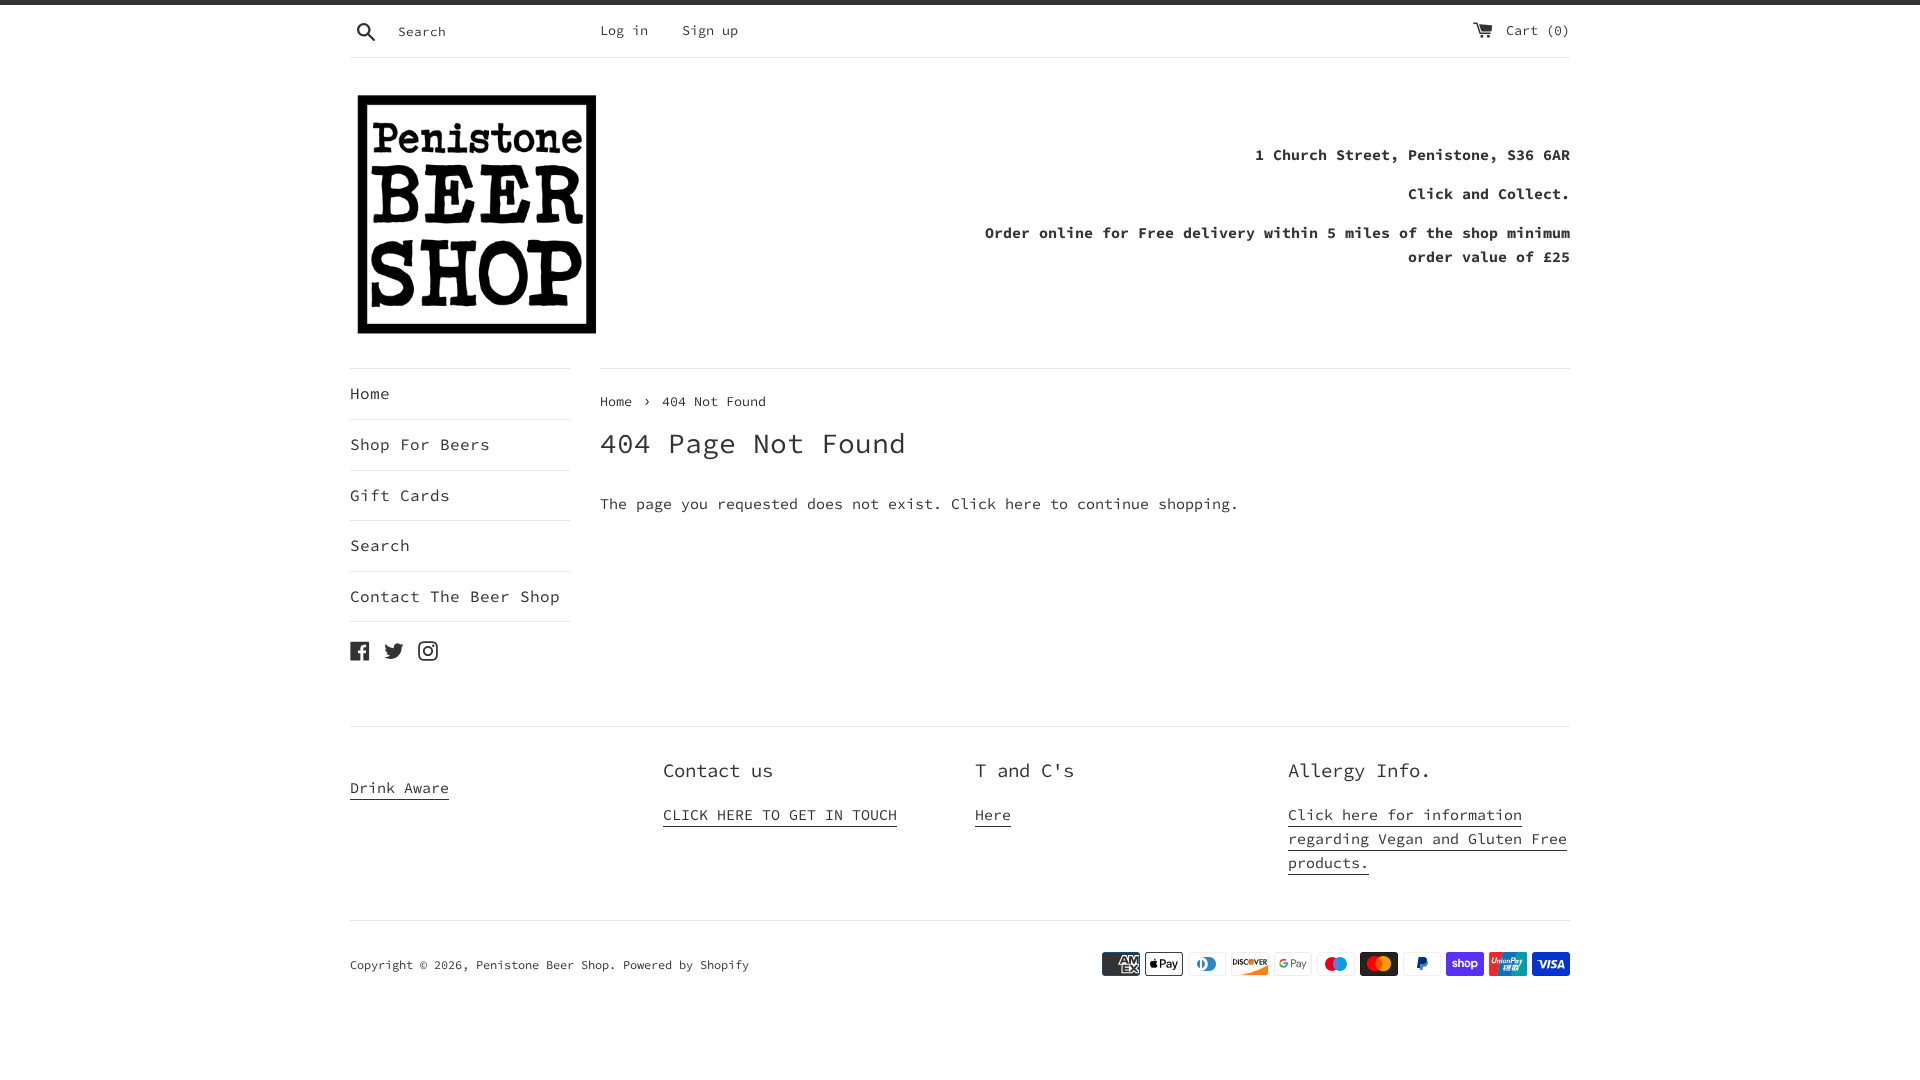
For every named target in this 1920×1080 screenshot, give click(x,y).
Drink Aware (399, 787)
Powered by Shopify (686, 964)
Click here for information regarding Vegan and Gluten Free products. (1427, 838)
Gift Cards (400, 495)
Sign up (710, 30)
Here (993, 814)
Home (370, 393)
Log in (624, 30)
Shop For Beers (420, 444)
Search (380, 545)
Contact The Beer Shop (455, 596)
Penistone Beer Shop (542, 964)
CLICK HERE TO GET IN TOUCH (780, 814)
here (1023, 503)
